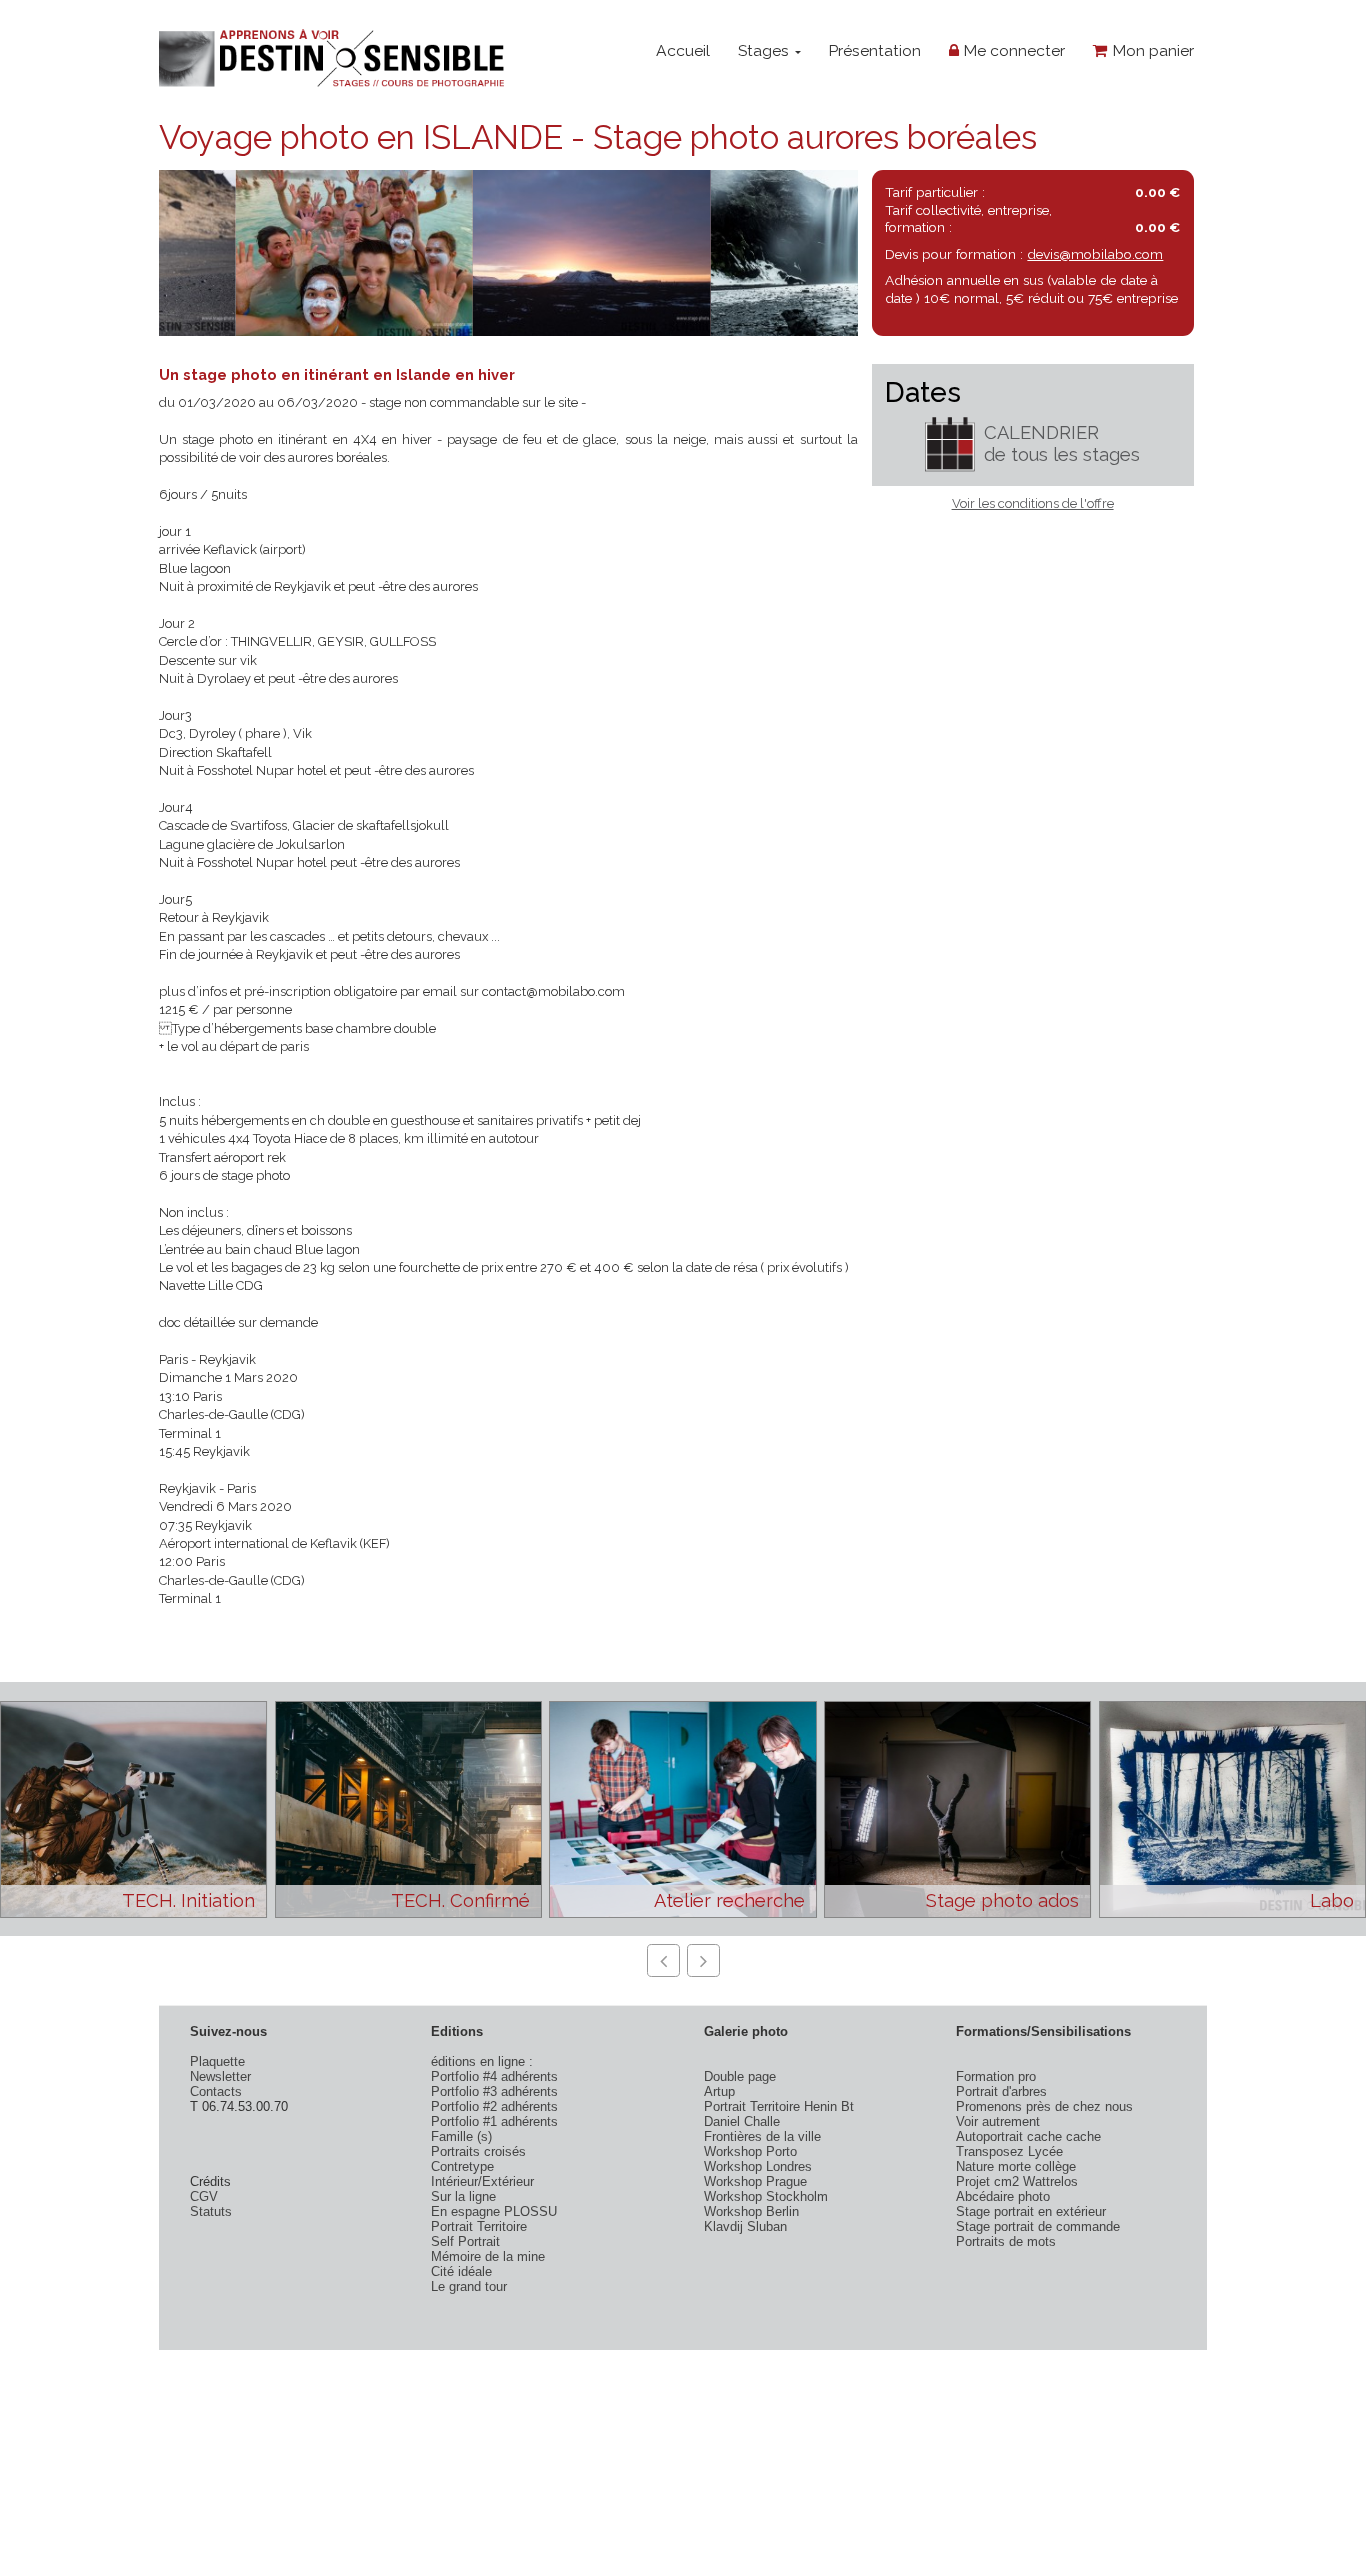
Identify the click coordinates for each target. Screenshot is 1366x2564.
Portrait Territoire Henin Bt (779, 2106)
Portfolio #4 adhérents (494, 2076)
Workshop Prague (755, 2181)
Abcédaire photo (1003, 2196)
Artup (719, 2091)
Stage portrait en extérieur (1031, 2211)
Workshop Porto (750, 2151)
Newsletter (220, 2076)
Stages (765, 50)
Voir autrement (998, 2121)
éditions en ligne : (482, 2061)
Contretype (462, 2166)
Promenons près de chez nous (1044, 2106)
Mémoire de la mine (488, 2256)
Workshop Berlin (751, 2211)
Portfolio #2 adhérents (494, 2106)
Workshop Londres (758, 2166)
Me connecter (1012, 50)
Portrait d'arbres (1001, 2091)
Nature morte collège (1016, 2166)
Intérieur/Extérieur (482, 2181)
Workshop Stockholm (766, 2196)
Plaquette (217, 2061)
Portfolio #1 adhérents (494, 2121)
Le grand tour (469, 2286)
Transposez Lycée (1009, 2151)
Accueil (683, 50)
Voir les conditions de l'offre (1033, 503)
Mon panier (1151, 50)
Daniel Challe (742, 2121)
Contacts (216, 2091)
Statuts (211, 2211)
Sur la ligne (463, 2196)
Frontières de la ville (762, 2136)
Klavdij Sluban (745, 2226)
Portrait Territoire (479, 2226)
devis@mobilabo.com (1095, 254)
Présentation (874, 50)
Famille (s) (461, 2136)
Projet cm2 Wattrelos (1017, 2181)
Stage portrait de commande (1038, 2226)
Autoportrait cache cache (1028, 2136)
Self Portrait (465, 2241)
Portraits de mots (1006, 2241)
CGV (204, 2196)
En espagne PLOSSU (494, 2211)
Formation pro (996, 2076)
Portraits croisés (478, 2151)
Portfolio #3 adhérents (494, 2091)
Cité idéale (461, 2271)
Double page (740, 2076)
